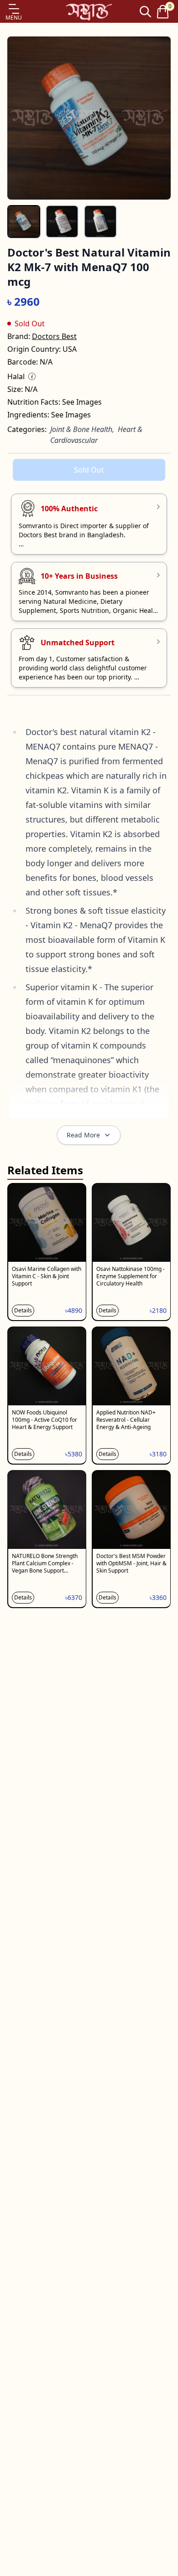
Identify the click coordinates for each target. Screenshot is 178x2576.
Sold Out (89, 470)
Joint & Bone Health (81, 429)
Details (23, 1310)
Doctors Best (54, 336)
